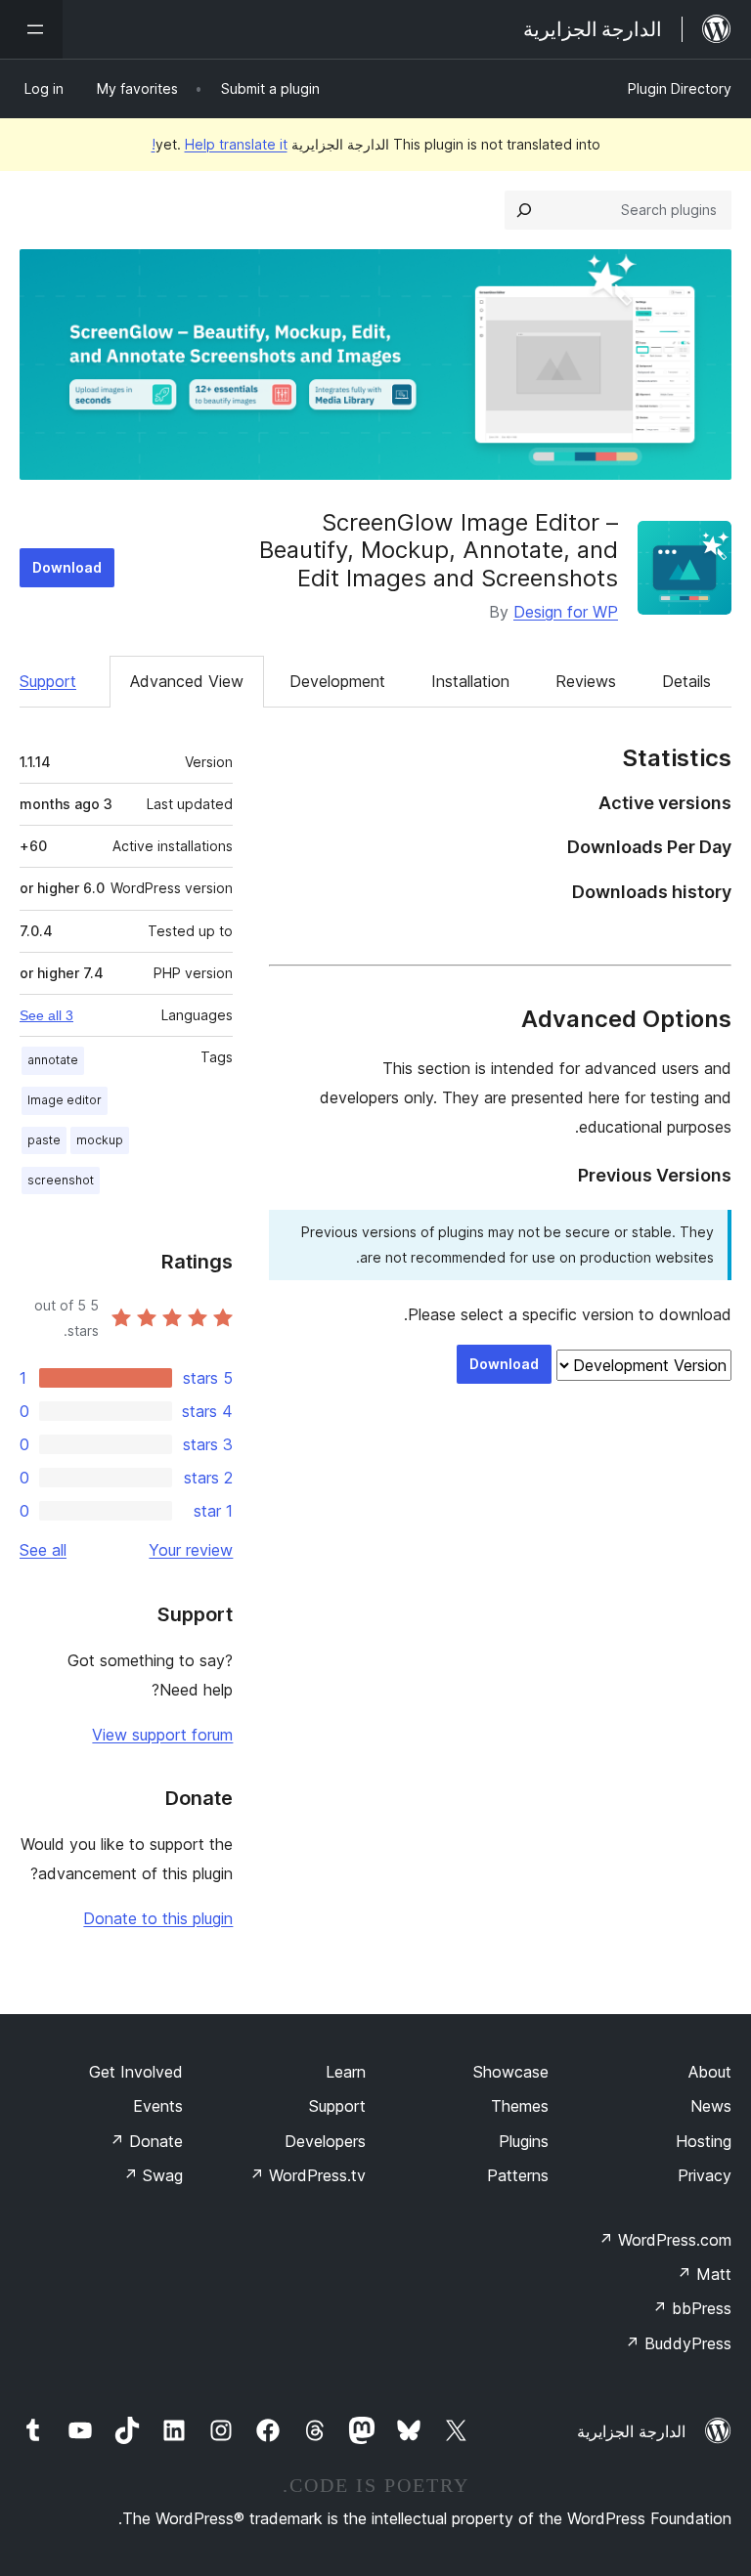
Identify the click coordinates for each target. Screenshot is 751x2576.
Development (337, 681)
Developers (325, 2141)
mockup (100, 1140)
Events (158, 2106)
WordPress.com (665, 2240)
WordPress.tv (308, 2175)
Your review (191, 1550)
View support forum (162, 1735)
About (710, 2072)
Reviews (586, 681)
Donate (146, 2141)
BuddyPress (678, 2343)
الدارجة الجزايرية (631, 2431)
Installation (470, 681)
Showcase (511, 2072)
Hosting (704, 2141)
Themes (520, 2106)
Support (48, 681)
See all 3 (46, 1015)
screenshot (61, 1180)
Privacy (705, 2175)
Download (67, 567)
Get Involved (136, 2072)
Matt (704, 2274)
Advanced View (187, 681)
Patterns (518, 2175)
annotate (53, 1060)
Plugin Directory (680, 88)
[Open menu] (31, 29)
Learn (346, 2072)
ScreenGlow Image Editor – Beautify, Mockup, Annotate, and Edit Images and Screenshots (439, 551)
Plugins (524, 2141)
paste (44, 1140)
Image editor (65, 1100)
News (711, 2106)
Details (686, 681)
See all (43, 1550)
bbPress (692, 2308)
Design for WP (566, 612)
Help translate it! (220, 144)
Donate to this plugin (158, 1918)
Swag (153, 2175)
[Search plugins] (524, 210)
